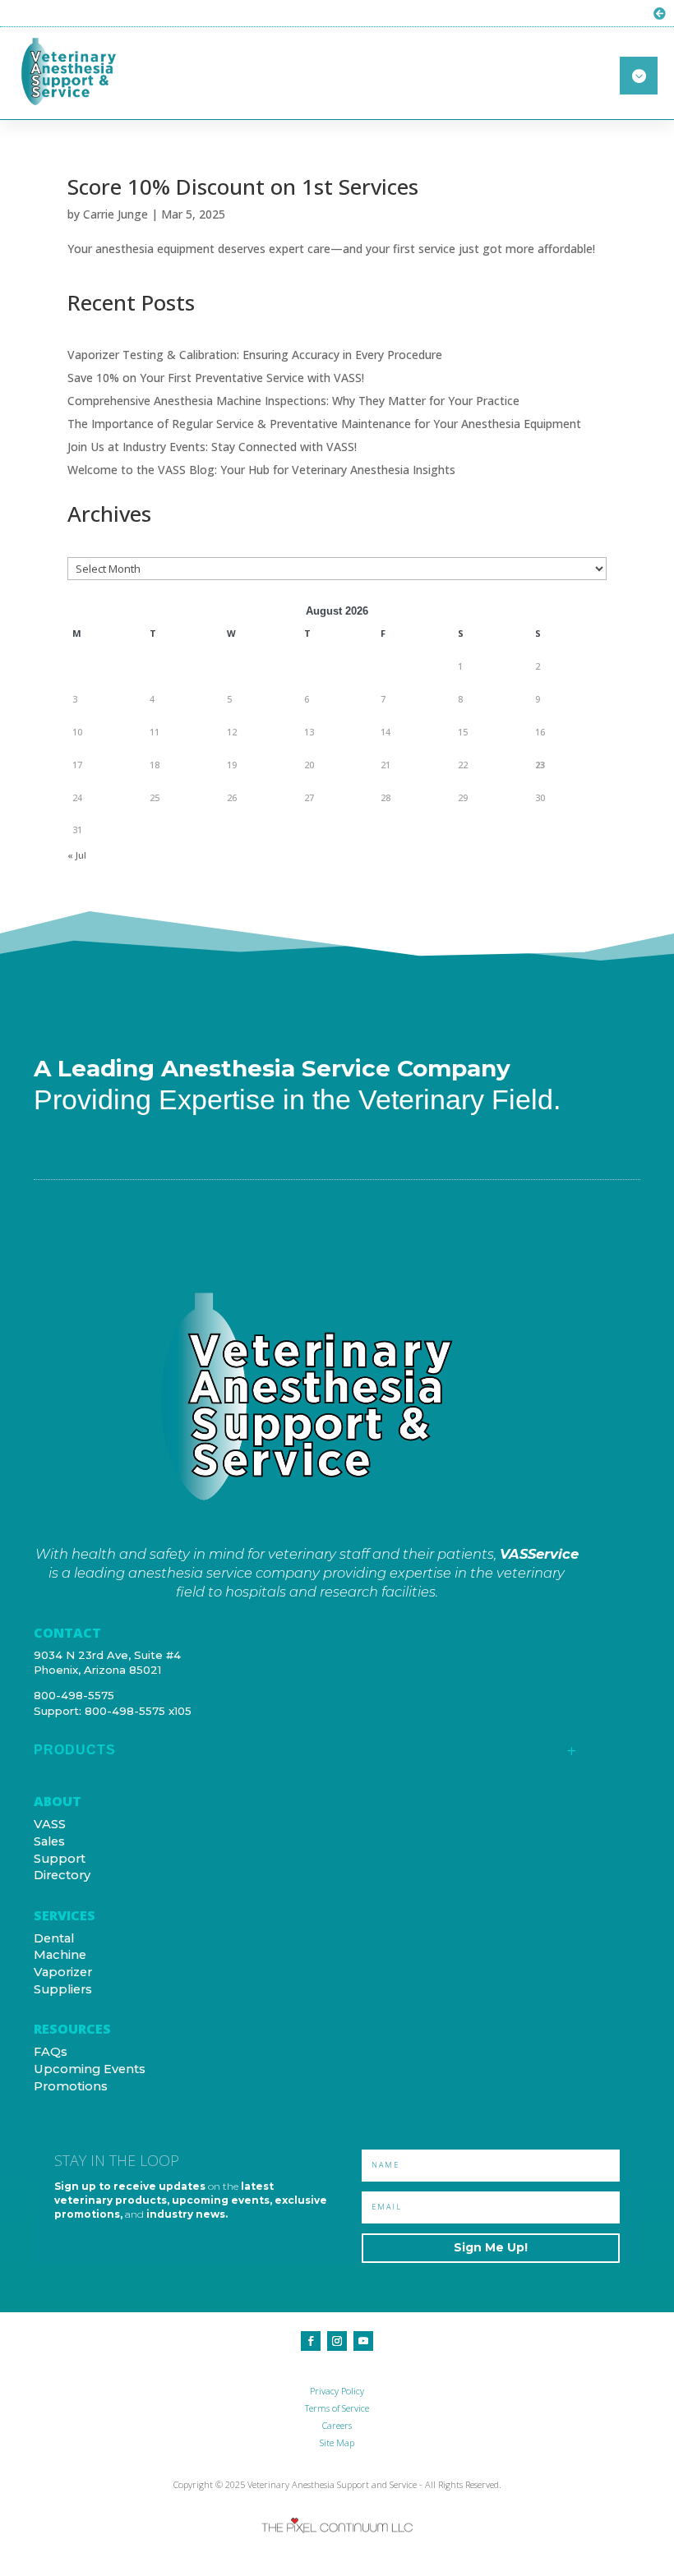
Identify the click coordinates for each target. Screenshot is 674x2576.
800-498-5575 (74, 1695)
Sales (49, 1841)
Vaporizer (63, 1972)
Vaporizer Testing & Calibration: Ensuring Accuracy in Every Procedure (255, 355)
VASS (50, 1824)
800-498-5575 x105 (138, 1711)
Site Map (337, 2442)
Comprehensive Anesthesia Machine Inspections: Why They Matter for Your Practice (293, 401)
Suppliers (63, 1989)
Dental (54, 1938)
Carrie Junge (115, 214)
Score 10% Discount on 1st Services (243, 187)
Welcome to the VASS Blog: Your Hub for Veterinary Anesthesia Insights (261, 470)
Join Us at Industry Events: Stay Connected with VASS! (212, 447)
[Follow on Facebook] (311, 2341)
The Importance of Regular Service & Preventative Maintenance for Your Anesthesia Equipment (324, 424)
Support (60, 1859)
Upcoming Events (90, 2069)
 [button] (660, 14)
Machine (60, 1955)
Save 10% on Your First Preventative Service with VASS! (216, 378)
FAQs (51, 2052)
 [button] (639, 76)
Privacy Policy (337, 2391)
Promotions (71, 2086)
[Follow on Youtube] (363, 2341)
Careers (337, 2425)
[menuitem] (307, 1756)
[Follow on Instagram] (337, 2341)
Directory (62, 1875)
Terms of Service (337, 2408)
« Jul (77, 855)
